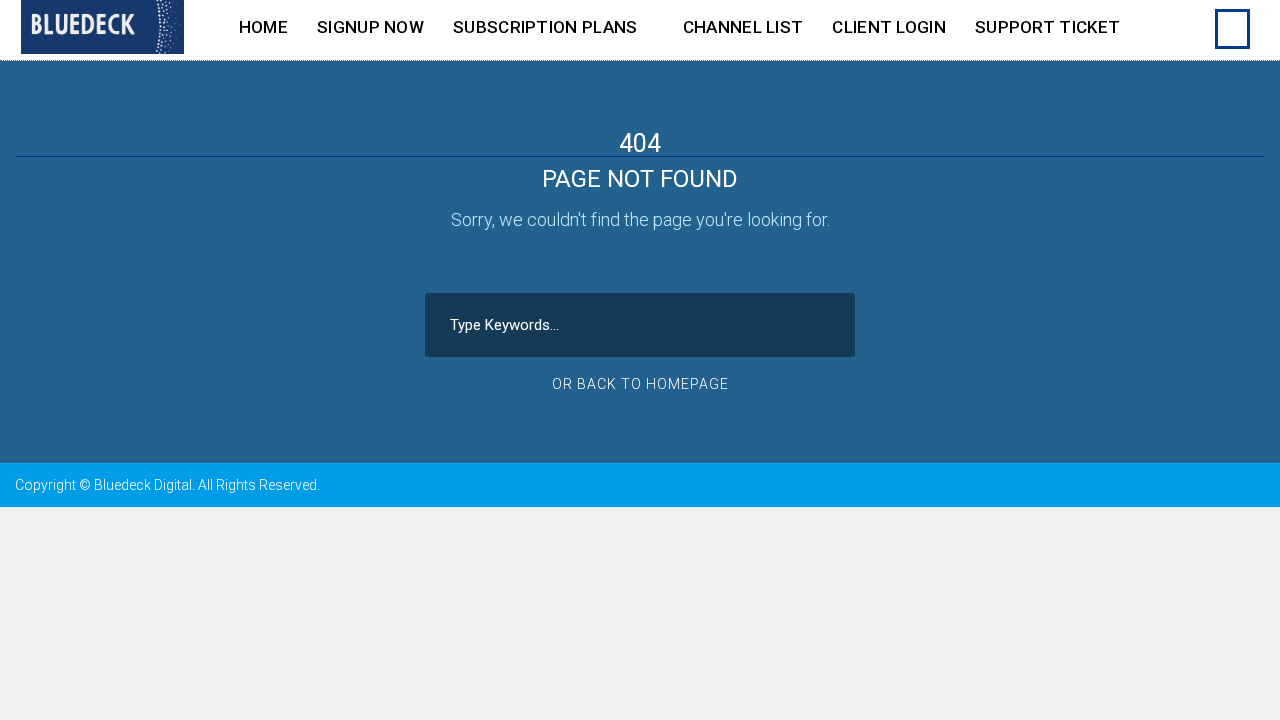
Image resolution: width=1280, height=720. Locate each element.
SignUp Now (370, 27)
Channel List (743, 27)
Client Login (889, 27)
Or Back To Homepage (640, 384)
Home (263, 27)
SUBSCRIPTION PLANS (545, 27)
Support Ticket (1047, 27)
